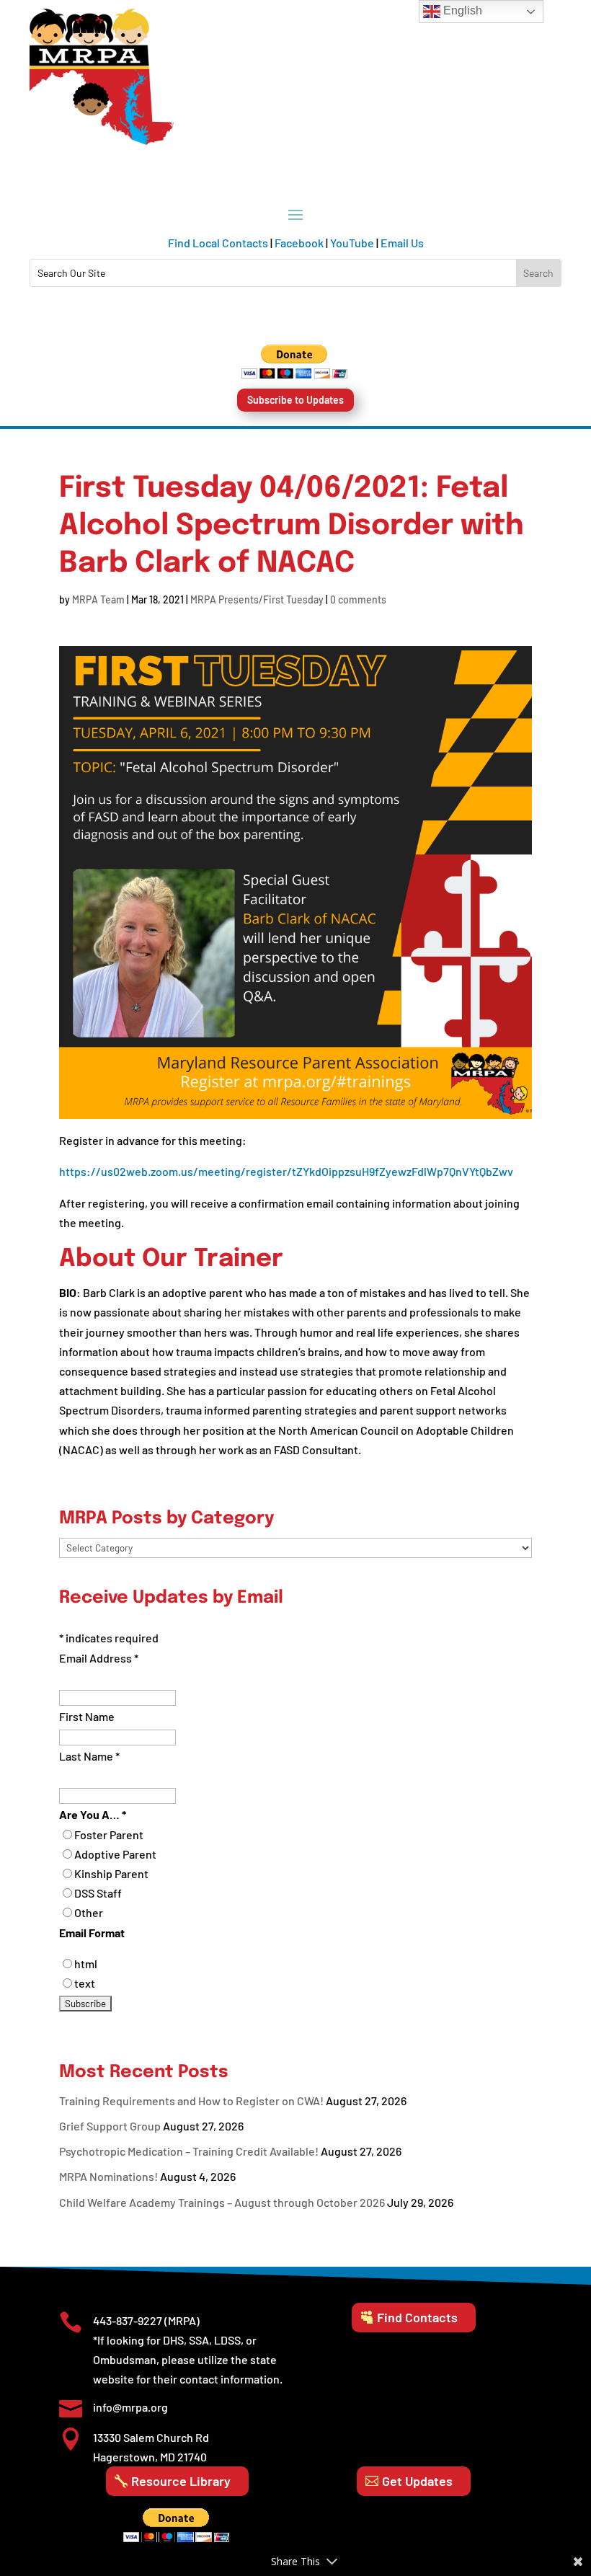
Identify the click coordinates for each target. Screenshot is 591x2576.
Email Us (402, 243)
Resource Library (181, 2481)
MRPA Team (98, 599)
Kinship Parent (111, 1873)
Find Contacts (417, 2317)
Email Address (99, 1658)
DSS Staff (98, 1893)
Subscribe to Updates (295, 400)
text (85, 1983)
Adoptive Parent (115, 1854)
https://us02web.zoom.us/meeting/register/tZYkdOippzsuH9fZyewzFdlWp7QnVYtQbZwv (286, 1171)
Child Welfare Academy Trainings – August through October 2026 (222, 2202)
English (461, 10)
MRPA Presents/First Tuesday (257, 599)
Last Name (89, 1756)
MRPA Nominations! (108, 2176)
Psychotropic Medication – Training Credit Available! (189, 2151)
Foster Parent (109, 1834)
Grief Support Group (110, 2126)
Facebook (299, 243)
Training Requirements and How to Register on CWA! (191, 2101)
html (86, 1964)
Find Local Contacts (218, 243)
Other (89, 1912)
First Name (87, 1716)
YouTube (352, 243)
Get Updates (417, 2481)
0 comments (358, 599)
